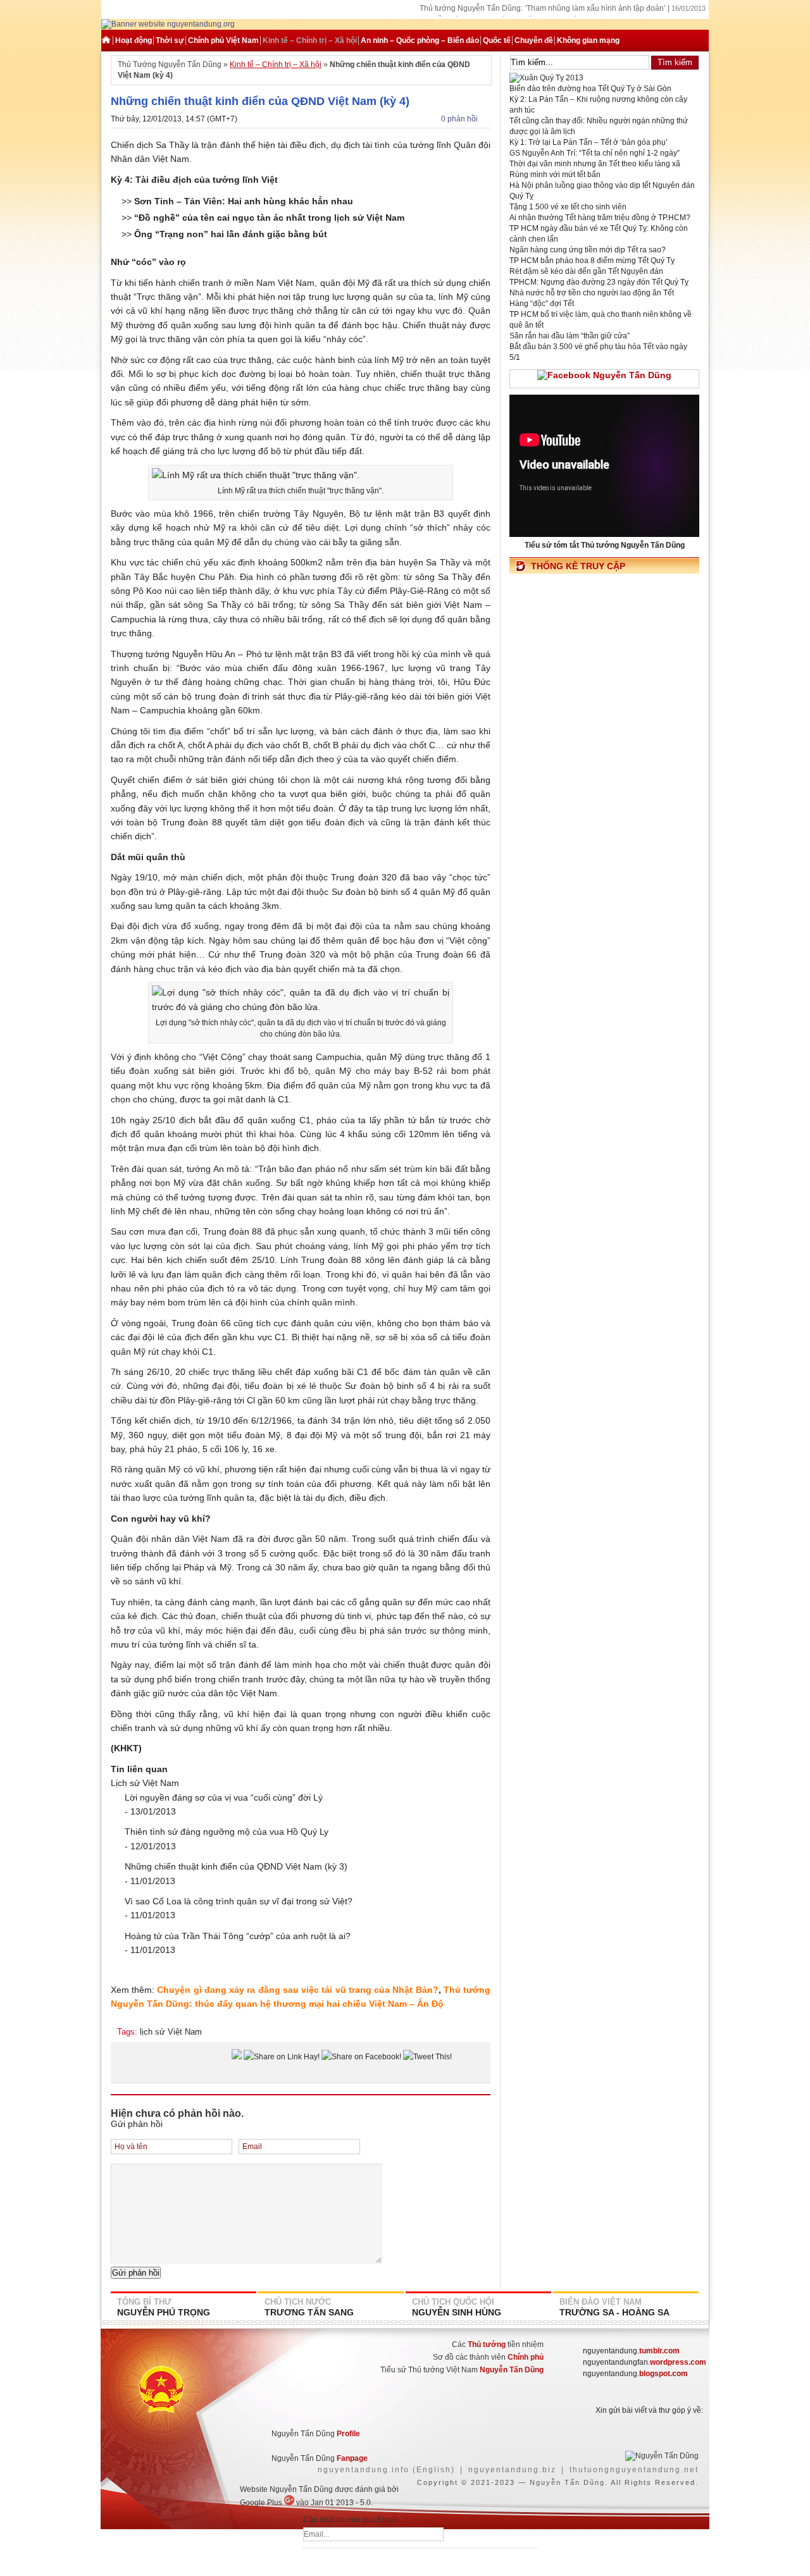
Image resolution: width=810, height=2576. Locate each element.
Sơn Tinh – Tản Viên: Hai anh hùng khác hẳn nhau (244, 201)
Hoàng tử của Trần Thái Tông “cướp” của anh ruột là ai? (238, 1936)
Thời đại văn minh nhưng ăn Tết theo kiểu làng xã (595, 164)
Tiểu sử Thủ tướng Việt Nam (462, 2370)
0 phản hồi (459, 119)
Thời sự (170, 40)
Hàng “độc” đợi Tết (542, 304)
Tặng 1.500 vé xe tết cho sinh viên (568, 207)
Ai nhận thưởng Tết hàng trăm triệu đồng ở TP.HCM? (600, 218)
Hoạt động (134, 40)
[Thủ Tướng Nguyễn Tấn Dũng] (107, 40)
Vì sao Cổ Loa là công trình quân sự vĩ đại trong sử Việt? (239, 1901)
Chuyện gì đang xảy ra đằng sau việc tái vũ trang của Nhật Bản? (297, 1990)
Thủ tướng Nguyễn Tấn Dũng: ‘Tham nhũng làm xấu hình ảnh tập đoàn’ (543, 8)
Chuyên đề (534, 40)
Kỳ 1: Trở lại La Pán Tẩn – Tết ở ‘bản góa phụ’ (589, 142)
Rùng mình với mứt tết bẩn (555, 175)
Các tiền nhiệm (498, 2345)
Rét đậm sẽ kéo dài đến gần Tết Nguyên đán (586, 271)
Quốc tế (497, 40)
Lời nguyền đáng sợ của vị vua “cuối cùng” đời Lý (224, 1797)
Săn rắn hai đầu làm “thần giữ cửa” (570, 336)
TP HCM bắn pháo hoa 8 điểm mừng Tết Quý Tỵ (592, 261)
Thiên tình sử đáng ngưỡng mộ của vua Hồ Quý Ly (227, 1832)
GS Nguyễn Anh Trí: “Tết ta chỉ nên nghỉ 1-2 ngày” (595, 153)
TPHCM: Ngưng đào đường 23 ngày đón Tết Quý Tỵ (599, 282)
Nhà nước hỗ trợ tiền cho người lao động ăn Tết (592, 293)
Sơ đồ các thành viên (488, 2357)
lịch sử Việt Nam (171, 2032)
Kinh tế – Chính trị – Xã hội (310, 40)
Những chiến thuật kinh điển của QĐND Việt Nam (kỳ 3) (236, 1866)
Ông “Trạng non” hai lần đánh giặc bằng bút (231, 234)
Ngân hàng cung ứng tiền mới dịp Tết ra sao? (588, 250)
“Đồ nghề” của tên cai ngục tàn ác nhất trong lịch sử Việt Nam (269, 218)
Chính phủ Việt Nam (223, 40)
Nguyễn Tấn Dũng (567, 2482)
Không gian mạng (588, 40)
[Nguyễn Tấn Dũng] (168, 24)
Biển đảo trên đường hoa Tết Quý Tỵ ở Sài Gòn (590, 89)
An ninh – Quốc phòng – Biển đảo (420, 40)
